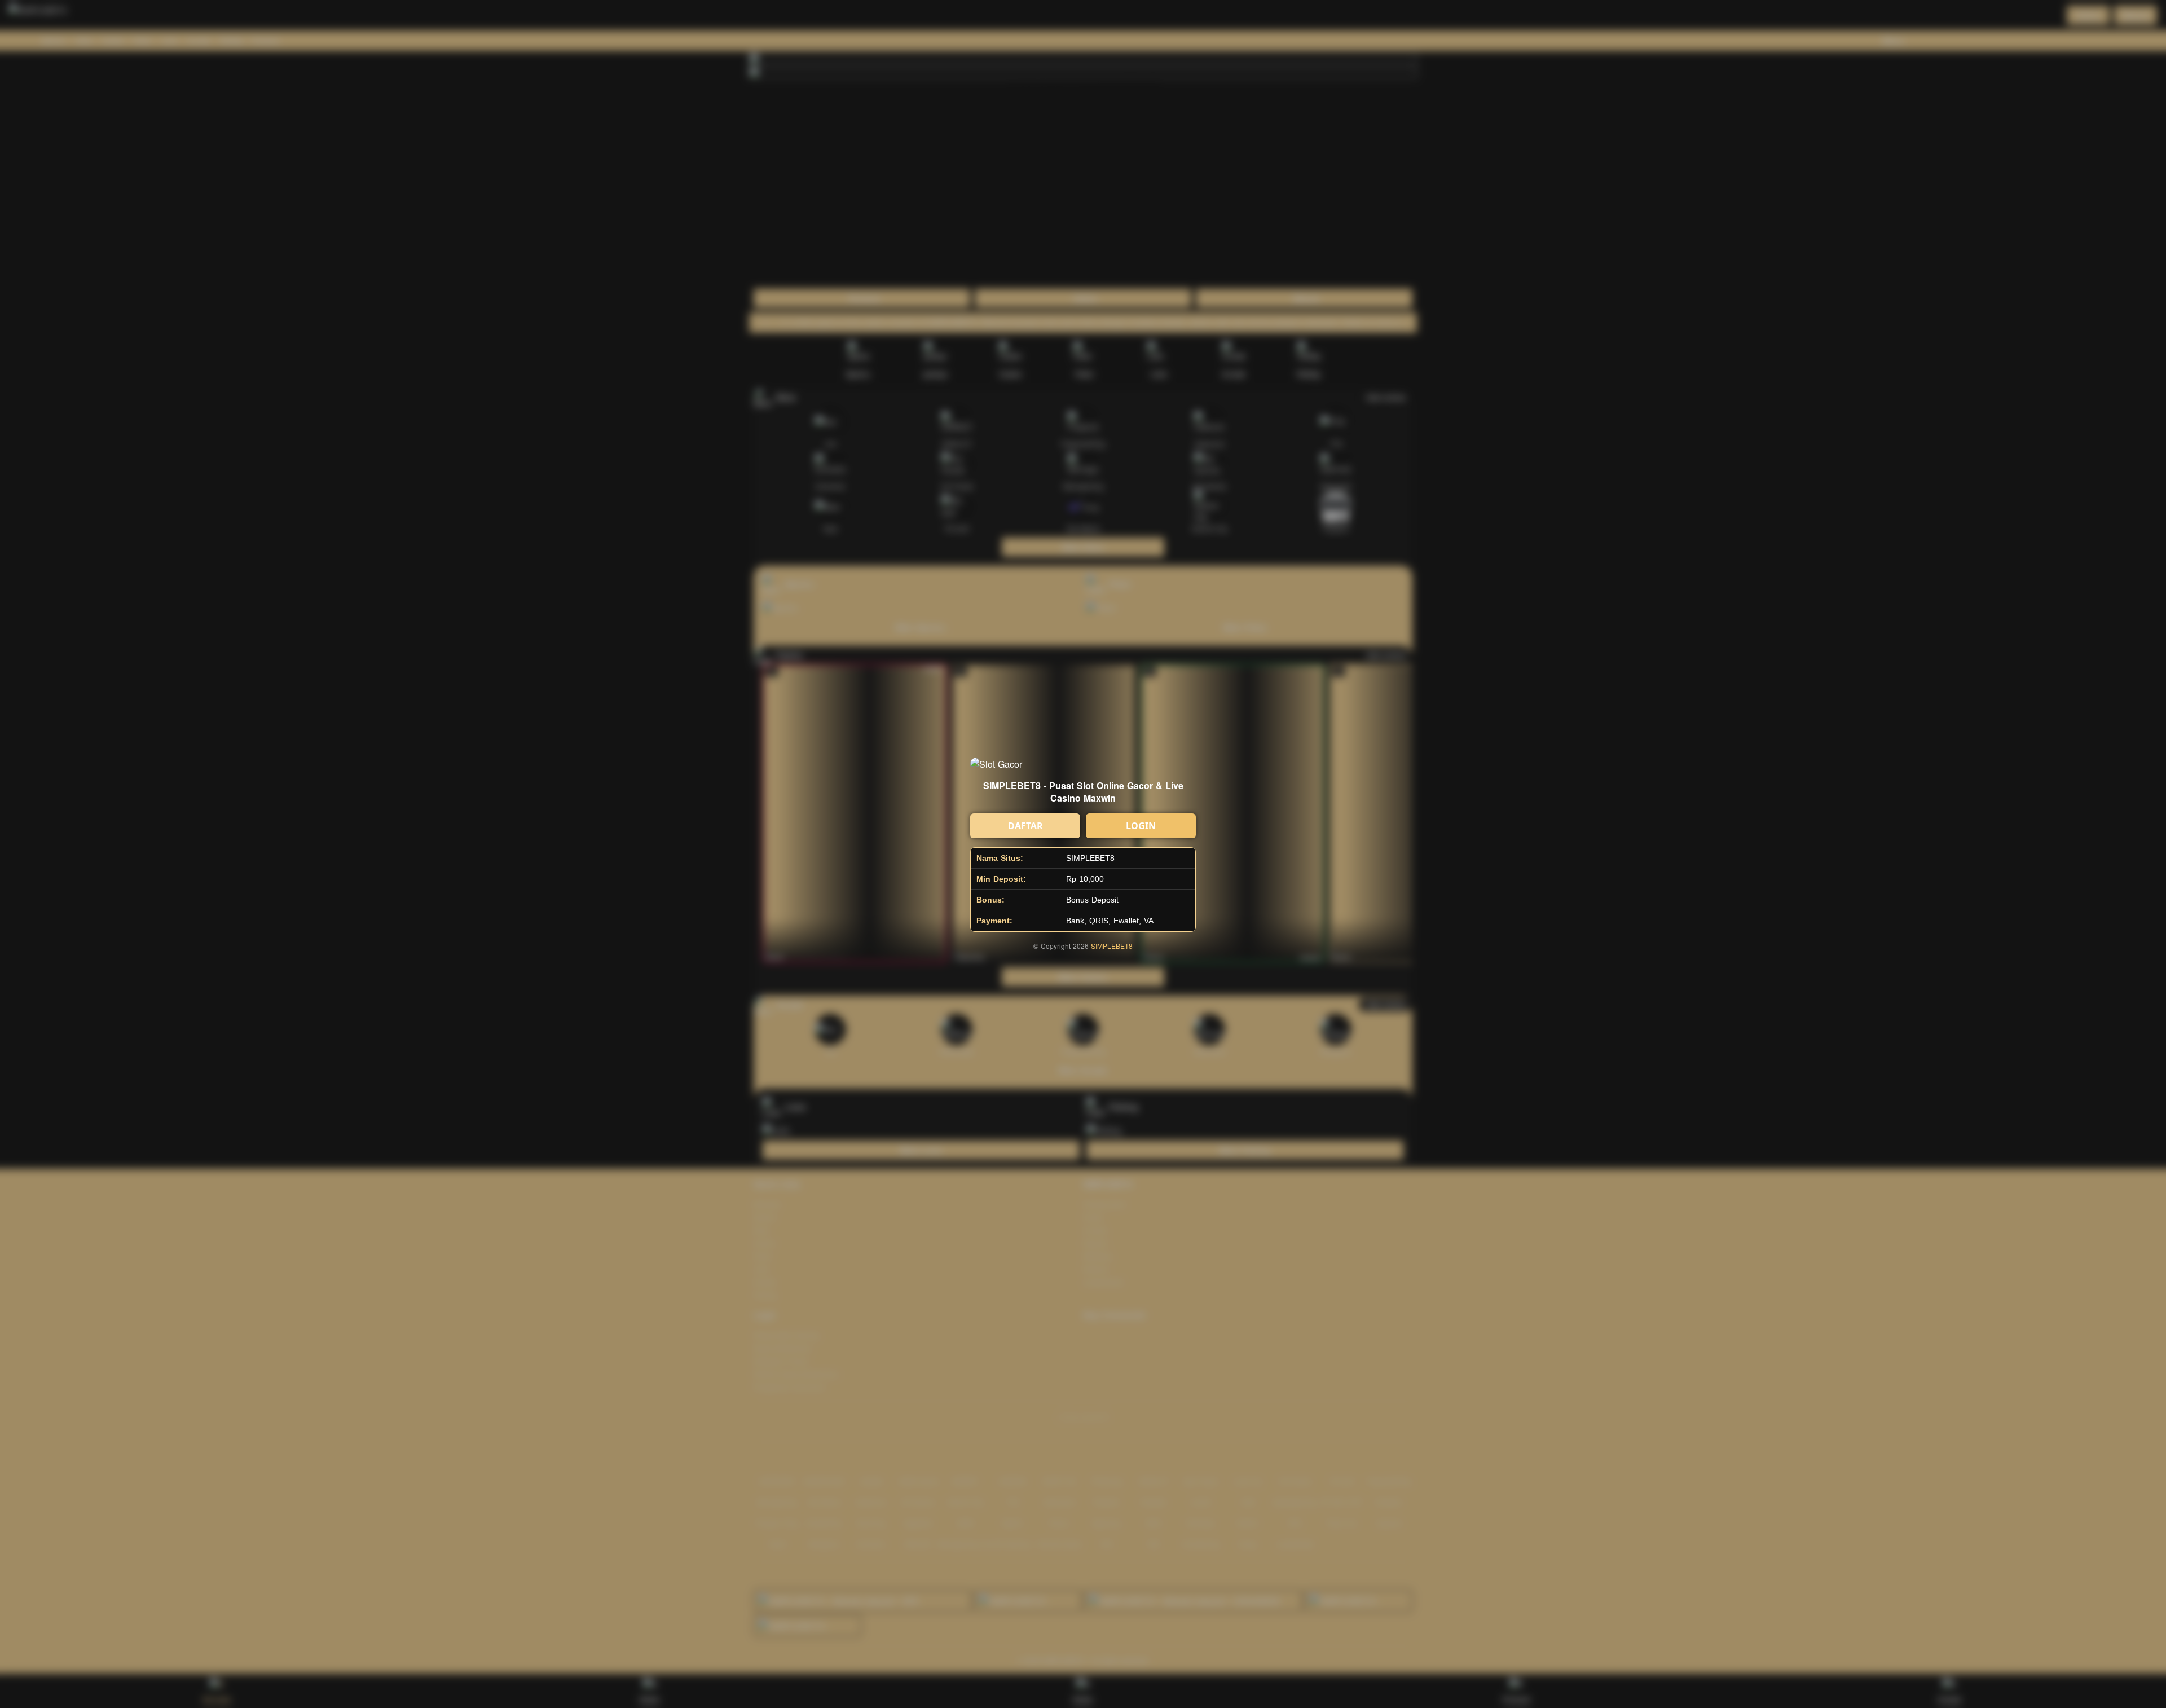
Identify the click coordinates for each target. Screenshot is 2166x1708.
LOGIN (1141, 826)
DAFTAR (1025, 826)
